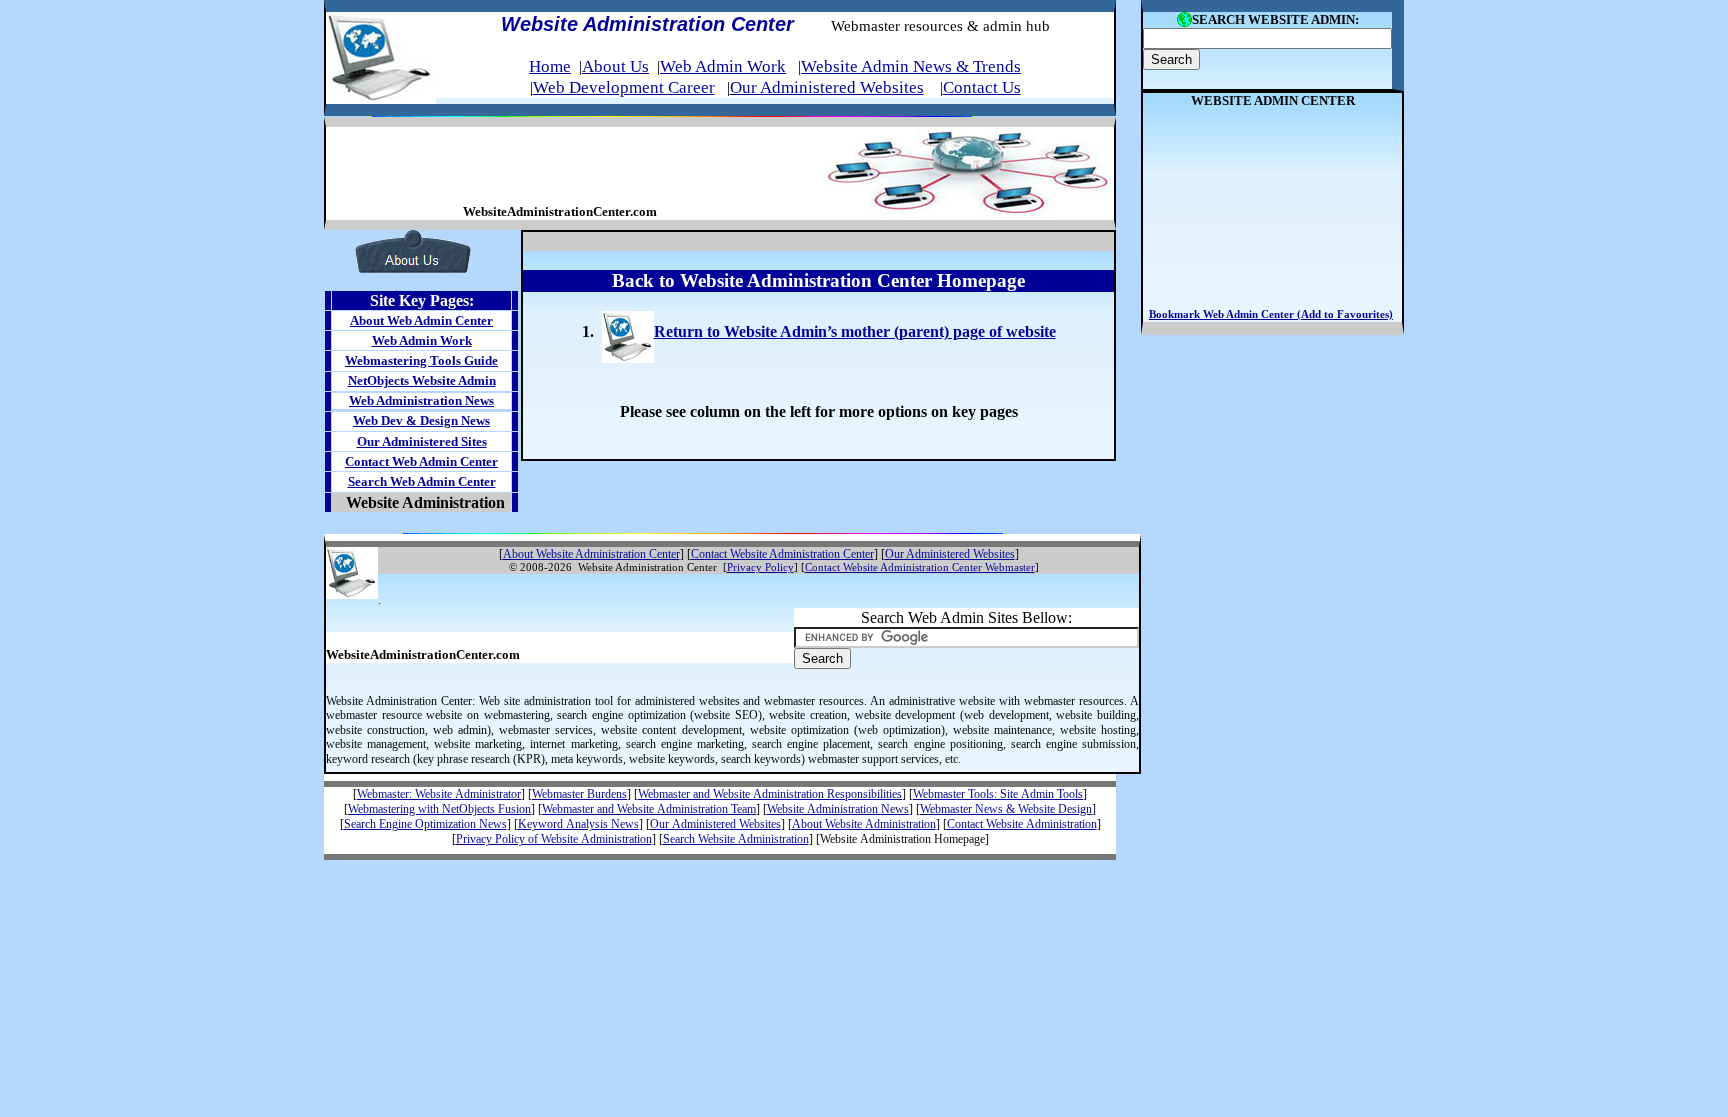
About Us (615, 66)
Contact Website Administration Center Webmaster (920, 567)
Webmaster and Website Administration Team (649, 809)
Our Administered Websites (827, 87)
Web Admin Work (723, 66)
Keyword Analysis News (578, 824)
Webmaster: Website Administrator (439, 794)
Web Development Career (624, 87)
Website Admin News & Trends (911, 66)
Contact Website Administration (1022, 824)
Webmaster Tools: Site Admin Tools (998, 794)
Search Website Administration (736, 839)
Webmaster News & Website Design (1006, 809)
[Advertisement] (560, 170)
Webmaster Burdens (579, 794)
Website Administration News (838, 809)
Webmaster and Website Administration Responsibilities (770, 794)
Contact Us (982, 87)
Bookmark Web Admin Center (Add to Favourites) (1271, 314)
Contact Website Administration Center (782, 554)
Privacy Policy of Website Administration (554, 839)
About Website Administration (864, 824)
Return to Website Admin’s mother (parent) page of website (855, 331)
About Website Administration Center (591, 554)
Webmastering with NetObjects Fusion (439, 809)
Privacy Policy (760, 567)
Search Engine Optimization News (425, 824)
